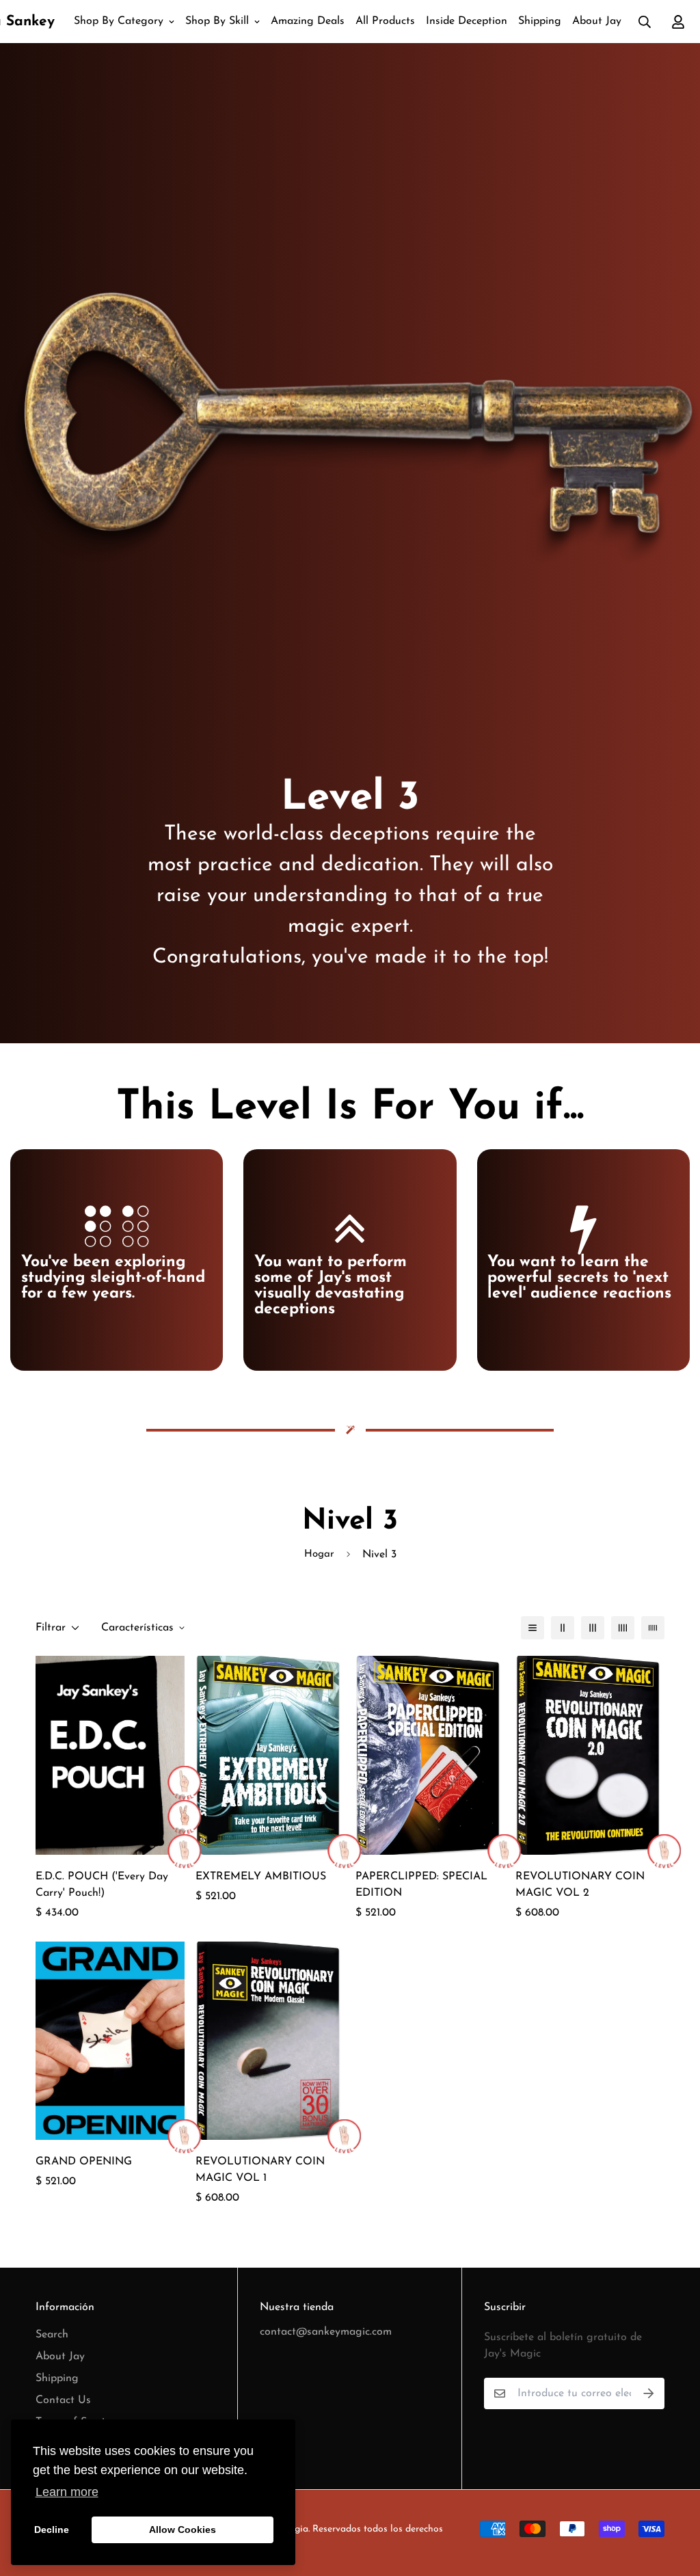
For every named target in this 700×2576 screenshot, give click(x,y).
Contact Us (63, 2400)
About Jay (597, 21)
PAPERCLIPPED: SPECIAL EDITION (421, 1885)
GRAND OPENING (84, 2162)
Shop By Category (119, 21)
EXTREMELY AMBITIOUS (261, 1877)
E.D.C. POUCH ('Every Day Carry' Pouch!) (102, 1885)
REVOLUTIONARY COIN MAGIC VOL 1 (260, 2170)
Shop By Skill (217, 21)
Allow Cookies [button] (183, 2530)
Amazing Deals (308, 21)
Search (52, 2335)
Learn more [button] (67, 2492)
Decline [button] (52, 2530)
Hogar (319, 1554)
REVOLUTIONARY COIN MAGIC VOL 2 (580, 1885)
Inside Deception (467, 21)
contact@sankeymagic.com (326, 2332)
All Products (385, 21)
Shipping (540, 21)
